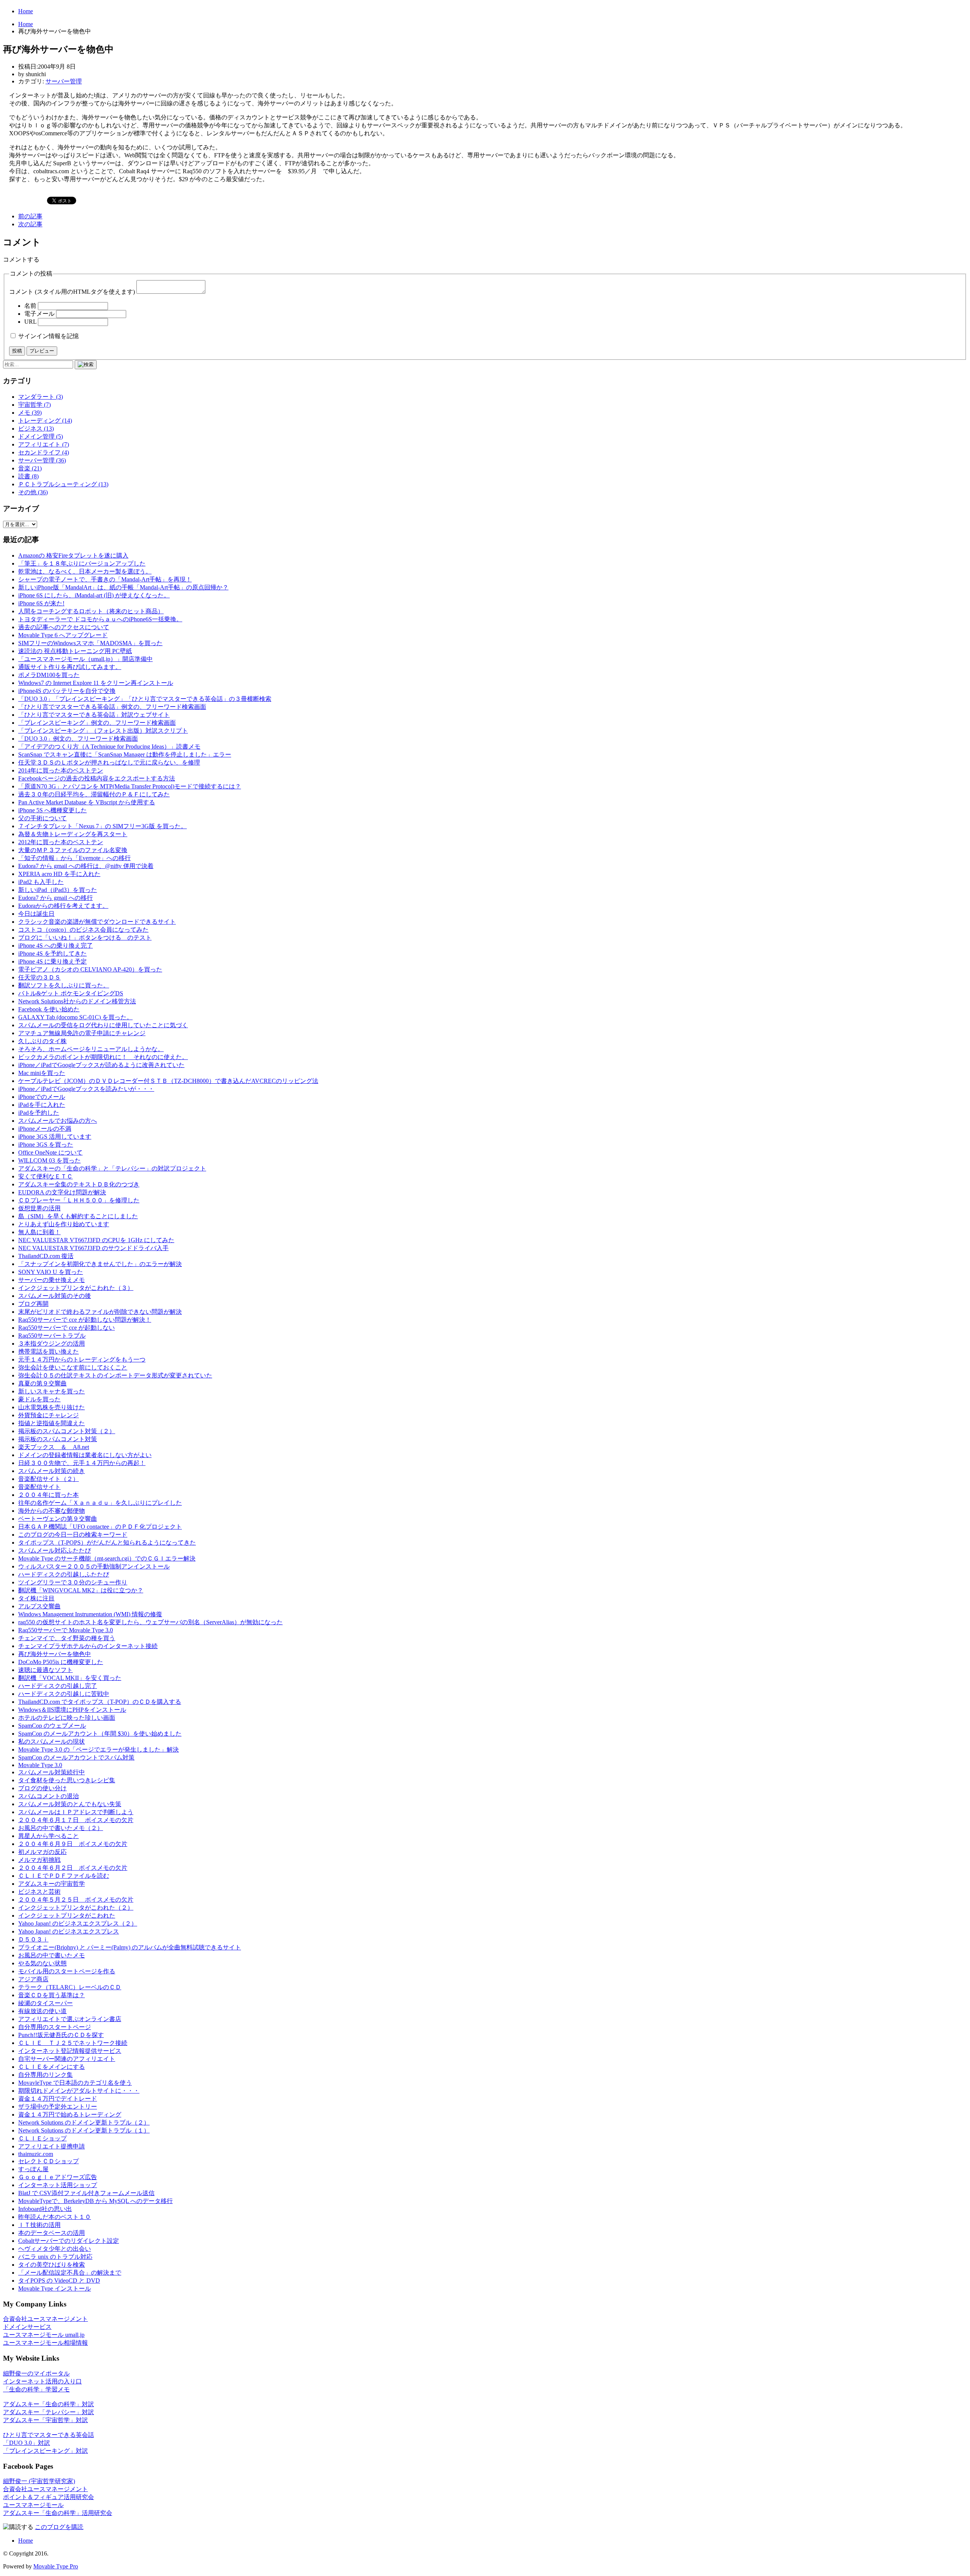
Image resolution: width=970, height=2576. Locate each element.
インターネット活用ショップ (58, 2185)
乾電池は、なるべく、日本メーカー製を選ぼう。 (85, 571)
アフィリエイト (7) (44, 444)
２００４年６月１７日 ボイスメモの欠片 (76, 1820)
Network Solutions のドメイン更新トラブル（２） (84, 2122)
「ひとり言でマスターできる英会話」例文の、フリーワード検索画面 (112, 707)
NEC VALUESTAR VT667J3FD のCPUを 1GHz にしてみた (96, 1240)
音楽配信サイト (39, 1487)
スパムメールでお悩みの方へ (58, 1121)
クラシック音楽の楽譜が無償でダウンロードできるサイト (97, 922)
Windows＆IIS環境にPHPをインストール (72, 1710)
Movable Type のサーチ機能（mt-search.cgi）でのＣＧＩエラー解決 (107, 1558)
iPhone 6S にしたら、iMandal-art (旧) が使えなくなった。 (94, 595)
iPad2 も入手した (41, 882)
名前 (30, 306)
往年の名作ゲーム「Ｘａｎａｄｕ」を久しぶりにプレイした (100, 1503)
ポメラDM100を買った (49, 675)
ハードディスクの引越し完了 (58, 1686)
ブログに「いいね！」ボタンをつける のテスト (85, 938)
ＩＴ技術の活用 (39, 2225)
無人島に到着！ (39, 1232)
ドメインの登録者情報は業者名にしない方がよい (85, 1455)
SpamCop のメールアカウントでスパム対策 (76, 1757)
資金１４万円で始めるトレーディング (70, 2115)
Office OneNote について (50, 1152)
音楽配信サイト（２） (48, 1479)
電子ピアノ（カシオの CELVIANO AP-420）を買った (90, 969)
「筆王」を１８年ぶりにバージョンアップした (82, 563)
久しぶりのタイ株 (42, 1041)
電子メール (39, 314)
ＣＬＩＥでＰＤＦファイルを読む (64, 1876)
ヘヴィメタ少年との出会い (55, 2249)
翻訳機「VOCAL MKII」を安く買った (70, 1678)
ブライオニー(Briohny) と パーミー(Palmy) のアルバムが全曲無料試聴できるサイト (130, 1947)
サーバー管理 (64, 81)
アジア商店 (33, 1979)
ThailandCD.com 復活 (46, 1256)
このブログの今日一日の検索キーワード (73, 1535)
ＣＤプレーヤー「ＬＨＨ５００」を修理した (79, 1200)
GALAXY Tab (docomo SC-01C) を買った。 (75, 1017)
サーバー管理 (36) (42, 460)
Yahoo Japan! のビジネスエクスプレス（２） (78, 1923)
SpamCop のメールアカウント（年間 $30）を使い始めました (100, 1734)
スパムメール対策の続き (52, 1471)
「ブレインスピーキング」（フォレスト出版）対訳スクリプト (103, 731)
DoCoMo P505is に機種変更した (61, 1662)
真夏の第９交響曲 (42, 1383)
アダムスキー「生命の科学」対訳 (48, 2404)
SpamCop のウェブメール (52, 1726)
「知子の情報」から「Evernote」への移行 (74, 858)
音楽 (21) (30, 468)
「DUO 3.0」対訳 (27, 2443)
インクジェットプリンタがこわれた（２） (76, 1908)
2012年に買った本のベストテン (61, 842)
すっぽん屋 (33, 2169)
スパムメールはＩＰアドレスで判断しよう (76, 1812)
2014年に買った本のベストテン (61, 770)
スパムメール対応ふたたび (55, 1550)
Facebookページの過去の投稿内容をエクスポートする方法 (97, 778)
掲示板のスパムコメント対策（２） (67, 1431)
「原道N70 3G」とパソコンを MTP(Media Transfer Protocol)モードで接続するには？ (130, 786)
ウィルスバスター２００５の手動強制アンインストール (94, 1566)
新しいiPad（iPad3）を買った (58, 890)
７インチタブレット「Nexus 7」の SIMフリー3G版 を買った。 (102, 826)
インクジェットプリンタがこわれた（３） (76, 1288)
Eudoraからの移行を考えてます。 (63, 906)
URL (30, 322)
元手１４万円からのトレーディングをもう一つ (82, 1359)
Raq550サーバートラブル (52, 1336)
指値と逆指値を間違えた (52, 1423)
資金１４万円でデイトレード (58, 2099)
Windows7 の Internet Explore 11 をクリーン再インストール (96, 683)
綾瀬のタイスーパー (45, 2003)
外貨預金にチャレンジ (48, 1415)
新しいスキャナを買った (52, 1391)
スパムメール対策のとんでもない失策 (70, 1804)
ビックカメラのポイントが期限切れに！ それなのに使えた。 (103, 1057)
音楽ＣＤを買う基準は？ (52, 1995)
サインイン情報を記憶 (48, 336)
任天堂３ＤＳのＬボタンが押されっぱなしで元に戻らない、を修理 (109, 762)
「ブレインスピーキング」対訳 (45, 2451)
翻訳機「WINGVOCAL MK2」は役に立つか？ (81, 1590)
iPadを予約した (39, 1113)
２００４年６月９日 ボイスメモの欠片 (73, 1844)
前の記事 (30, 216)
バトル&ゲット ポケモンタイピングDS (71, 993)
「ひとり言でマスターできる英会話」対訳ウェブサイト (94, 715)
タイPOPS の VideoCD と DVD (59, 2281)
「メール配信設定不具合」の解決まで (70, 2273)
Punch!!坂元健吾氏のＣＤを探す (61, 2035)
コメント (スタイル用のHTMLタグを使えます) (72, 292)
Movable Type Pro (56, 2566)
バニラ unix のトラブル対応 (55, 2257)
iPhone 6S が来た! (41, 603)
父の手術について (42, 818)
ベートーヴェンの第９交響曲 (58, 1519)
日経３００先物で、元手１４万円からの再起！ (82, 1463)
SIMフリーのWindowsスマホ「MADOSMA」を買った (90, 643)
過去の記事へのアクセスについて (64, 627)
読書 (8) (28, 476)
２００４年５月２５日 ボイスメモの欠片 (76, 1900)
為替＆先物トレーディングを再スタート (73, 834)
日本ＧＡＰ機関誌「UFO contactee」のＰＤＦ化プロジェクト (100, 1527)
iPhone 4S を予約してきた (52, 953)
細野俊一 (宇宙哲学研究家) (39, 2481)
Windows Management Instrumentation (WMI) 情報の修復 (90, 1614)
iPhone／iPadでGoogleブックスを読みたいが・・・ (86, 1089)
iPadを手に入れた (42, 1105)
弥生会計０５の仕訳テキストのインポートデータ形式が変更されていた (115, 1375)
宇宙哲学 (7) (34, 405)
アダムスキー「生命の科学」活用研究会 (58, 2513)
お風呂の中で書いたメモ (52, 1955)
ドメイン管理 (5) (41, 436)
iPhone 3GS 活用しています (55, 1137)
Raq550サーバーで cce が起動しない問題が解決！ (85, 1320)
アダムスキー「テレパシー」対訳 (48, 2412)
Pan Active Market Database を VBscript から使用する (87, 802)
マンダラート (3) (41, 397)
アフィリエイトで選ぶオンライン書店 (70, 2019)
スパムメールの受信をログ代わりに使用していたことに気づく (103, 1025)
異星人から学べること (48, 1836)
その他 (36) (33, 492)
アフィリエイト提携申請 (52, 2146)
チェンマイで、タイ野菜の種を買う (67, 1638)
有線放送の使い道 (42, 2011)
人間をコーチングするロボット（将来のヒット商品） (91, 611)
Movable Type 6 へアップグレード (63, 635)
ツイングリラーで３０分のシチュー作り (73, 1582)
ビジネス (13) (36, 429)
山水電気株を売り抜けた (52, 1407)
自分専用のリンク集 (45, 2075)
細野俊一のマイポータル (36, 2373)
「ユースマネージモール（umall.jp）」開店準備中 (85, 659)
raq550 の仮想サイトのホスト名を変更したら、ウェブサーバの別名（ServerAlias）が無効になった (150, 1622)
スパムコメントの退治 (48, 1796)
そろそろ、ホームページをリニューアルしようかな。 (91, 1049)
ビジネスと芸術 (39, 1892)
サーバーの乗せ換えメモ (52, 1280)
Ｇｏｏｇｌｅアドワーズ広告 (58, 2177)
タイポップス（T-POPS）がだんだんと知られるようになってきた (107, 1543)
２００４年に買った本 (48, 1495)
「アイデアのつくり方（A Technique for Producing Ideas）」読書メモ (109, 747)
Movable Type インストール (55, 2288)
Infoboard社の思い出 (45, 2209)
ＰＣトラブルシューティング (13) (63, 484)
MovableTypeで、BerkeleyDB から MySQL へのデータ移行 (95, 2201)
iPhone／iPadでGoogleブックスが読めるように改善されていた (101, 1065)
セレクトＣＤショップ (48, 2161)
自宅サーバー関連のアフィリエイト (67, 2059)
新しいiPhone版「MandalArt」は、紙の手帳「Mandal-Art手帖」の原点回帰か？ (123, 587)
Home (26, 11)
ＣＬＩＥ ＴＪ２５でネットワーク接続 (73, 2043)
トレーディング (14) (45, 421)
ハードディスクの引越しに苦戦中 (64, 1694)
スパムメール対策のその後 (55, 1296)
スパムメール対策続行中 (52, 1772)
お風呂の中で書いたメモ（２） (61, 1828)
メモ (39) (30, 413)
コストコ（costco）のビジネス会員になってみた (83, 930)
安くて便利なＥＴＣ (45, 1176)
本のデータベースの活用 (52, 2233)
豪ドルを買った (39, 1399)
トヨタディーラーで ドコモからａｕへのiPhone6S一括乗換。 (100, 619)
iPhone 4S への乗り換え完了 (56, 946)
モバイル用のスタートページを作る (67, 1971)
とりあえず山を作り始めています (64, 1224)
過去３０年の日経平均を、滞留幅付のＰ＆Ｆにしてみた (94, 794)
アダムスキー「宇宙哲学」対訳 (45, 2420)
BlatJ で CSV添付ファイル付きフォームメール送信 (86, 2193)
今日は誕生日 (36, 914)
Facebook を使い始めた (49, 1009)
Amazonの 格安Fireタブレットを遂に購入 (73, 555)
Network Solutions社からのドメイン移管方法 (77, 1001)
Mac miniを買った (42, 1073)
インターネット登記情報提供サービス (70, 2051)
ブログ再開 (33, 1304)
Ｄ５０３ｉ (33, 1939)
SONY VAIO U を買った (51, 1272)
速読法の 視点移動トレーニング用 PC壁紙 (75, 651)
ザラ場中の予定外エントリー (58, 2107)
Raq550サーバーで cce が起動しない (66, 1328)
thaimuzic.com (36, 2154)
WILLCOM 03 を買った (49, 1160)
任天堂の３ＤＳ (39, 977)
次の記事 (30, 224)
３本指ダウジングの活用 (52, 1344)
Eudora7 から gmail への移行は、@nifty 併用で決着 (86, 866)
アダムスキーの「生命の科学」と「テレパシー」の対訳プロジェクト (112, 1168)
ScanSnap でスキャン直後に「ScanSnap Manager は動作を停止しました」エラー (125, 754)
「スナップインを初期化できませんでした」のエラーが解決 (100, 1264)
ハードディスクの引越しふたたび (64, 1574)
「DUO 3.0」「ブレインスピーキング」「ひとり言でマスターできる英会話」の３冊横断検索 (145, 699)
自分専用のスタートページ (55, 2027)
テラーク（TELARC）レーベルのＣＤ (70, 1987)
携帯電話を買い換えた (48, 1351)
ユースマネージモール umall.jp (44, 2335)
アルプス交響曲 (39, 1606)
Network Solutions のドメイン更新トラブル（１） (84, 2130)
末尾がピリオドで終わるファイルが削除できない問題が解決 (100, 1312)
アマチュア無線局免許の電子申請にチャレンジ (82, 1033)
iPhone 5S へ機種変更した (52, 810)
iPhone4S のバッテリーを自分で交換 (67, 691)
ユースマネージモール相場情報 (45, 2343)
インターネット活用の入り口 (42, 2381)
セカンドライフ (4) (44, 452)
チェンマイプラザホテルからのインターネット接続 (88, 1646)
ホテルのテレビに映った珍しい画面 (67, 1718)
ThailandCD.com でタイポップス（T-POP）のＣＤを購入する (100, 1702)
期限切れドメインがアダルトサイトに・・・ (79, 2091)
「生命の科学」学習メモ (36, 2389)
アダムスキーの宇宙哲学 (52, 1884)
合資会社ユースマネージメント (45, 2319)
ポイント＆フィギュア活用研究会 (48, 2497)
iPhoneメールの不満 (45, 1129)
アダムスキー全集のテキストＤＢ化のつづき (79, 1184)
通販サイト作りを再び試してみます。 (70, 667)
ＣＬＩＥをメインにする (52, 2067)
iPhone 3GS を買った (46, 1145)
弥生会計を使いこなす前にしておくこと (73, 1367)
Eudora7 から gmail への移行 (56, 898)
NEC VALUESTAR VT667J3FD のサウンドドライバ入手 (93, 1248)
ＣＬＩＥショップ (42, 2138)
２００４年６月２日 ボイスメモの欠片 (73, 1868)
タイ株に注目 (36, 1598)
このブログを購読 (59, 2527)
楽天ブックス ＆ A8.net (54, 1447)
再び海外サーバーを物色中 (55, 1654)
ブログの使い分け (42, 1788)
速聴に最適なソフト (45, 1670)
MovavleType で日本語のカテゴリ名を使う (75, 2083)
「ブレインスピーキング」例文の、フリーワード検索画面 (97, 723)
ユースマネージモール (33, 2505)
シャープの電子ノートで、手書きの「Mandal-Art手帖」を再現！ (105, 579)
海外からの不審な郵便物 (52, 1511)
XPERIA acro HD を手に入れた (59, 874)
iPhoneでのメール (42, 1097)
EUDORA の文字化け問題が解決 (62, 1192)
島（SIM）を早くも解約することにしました (78, 1216)
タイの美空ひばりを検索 (52, 2265)
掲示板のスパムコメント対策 (58, 1439)
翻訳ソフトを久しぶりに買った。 (64, 985)
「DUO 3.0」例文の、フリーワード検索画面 (78, 739)
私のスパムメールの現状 (52, 1742)
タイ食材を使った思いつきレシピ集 (67, 1780)
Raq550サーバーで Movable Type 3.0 (66, 1630)
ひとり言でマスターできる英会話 (48, 2435)
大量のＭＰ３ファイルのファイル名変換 (73, 850)
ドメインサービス (27, 2327)
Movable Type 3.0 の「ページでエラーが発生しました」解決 (99, 1749)
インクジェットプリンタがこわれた (67, 1916)
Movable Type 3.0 (40, 1765)
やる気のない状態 (42, 1963)
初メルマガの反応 (42, 1852)
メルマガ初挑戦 (39, 1860)
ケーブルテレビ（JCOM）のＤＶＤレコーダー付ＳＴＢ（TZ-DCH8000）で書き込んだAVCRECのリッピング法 (168, 1081)
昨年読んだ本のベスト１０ (55, 2217)
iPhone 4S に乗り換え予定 (52, 961)
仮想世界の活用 (39, 1208)
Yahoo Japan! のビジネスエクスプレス (69, 1931)
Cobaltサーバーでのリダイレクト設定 (69, 2241)
